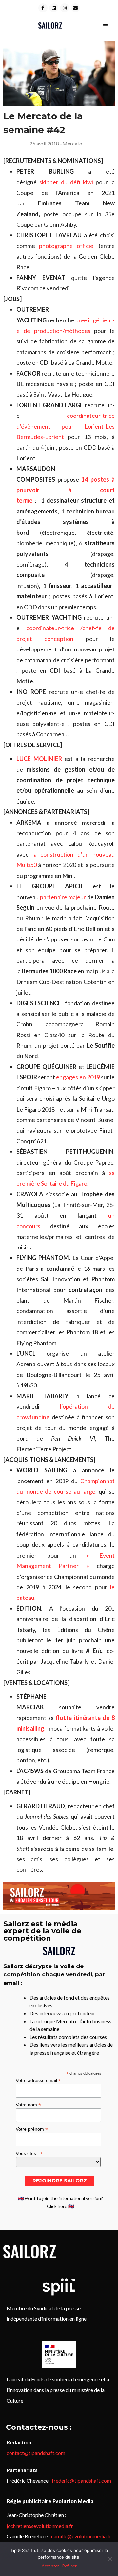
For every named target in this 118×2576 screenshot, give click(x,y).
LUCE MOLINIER (39, 759)
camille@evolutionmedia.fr (81, 2536)
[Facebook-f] (43, 8)
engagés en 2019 (78, 1077)
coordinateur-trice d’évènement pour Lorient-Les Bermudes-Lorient (66, 426)
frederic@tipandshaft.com (81, 2480)
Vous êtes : (29, 2153)
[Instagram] (65, 8)
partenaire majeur (63, 897)
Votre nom (28, 2105)
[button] (105, 25)
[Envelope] (75, 8)
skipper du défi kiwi (66, 182)
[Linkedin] (54, 8)
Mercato (72, 143)
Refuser (69, 2566)
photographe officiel (67, 246)
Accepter (50, 2566)
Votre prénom (32, 2129)
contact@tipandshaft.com (36, 2453)
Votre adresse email (38, 2080)
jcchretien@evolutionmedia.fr (40, 2526)
